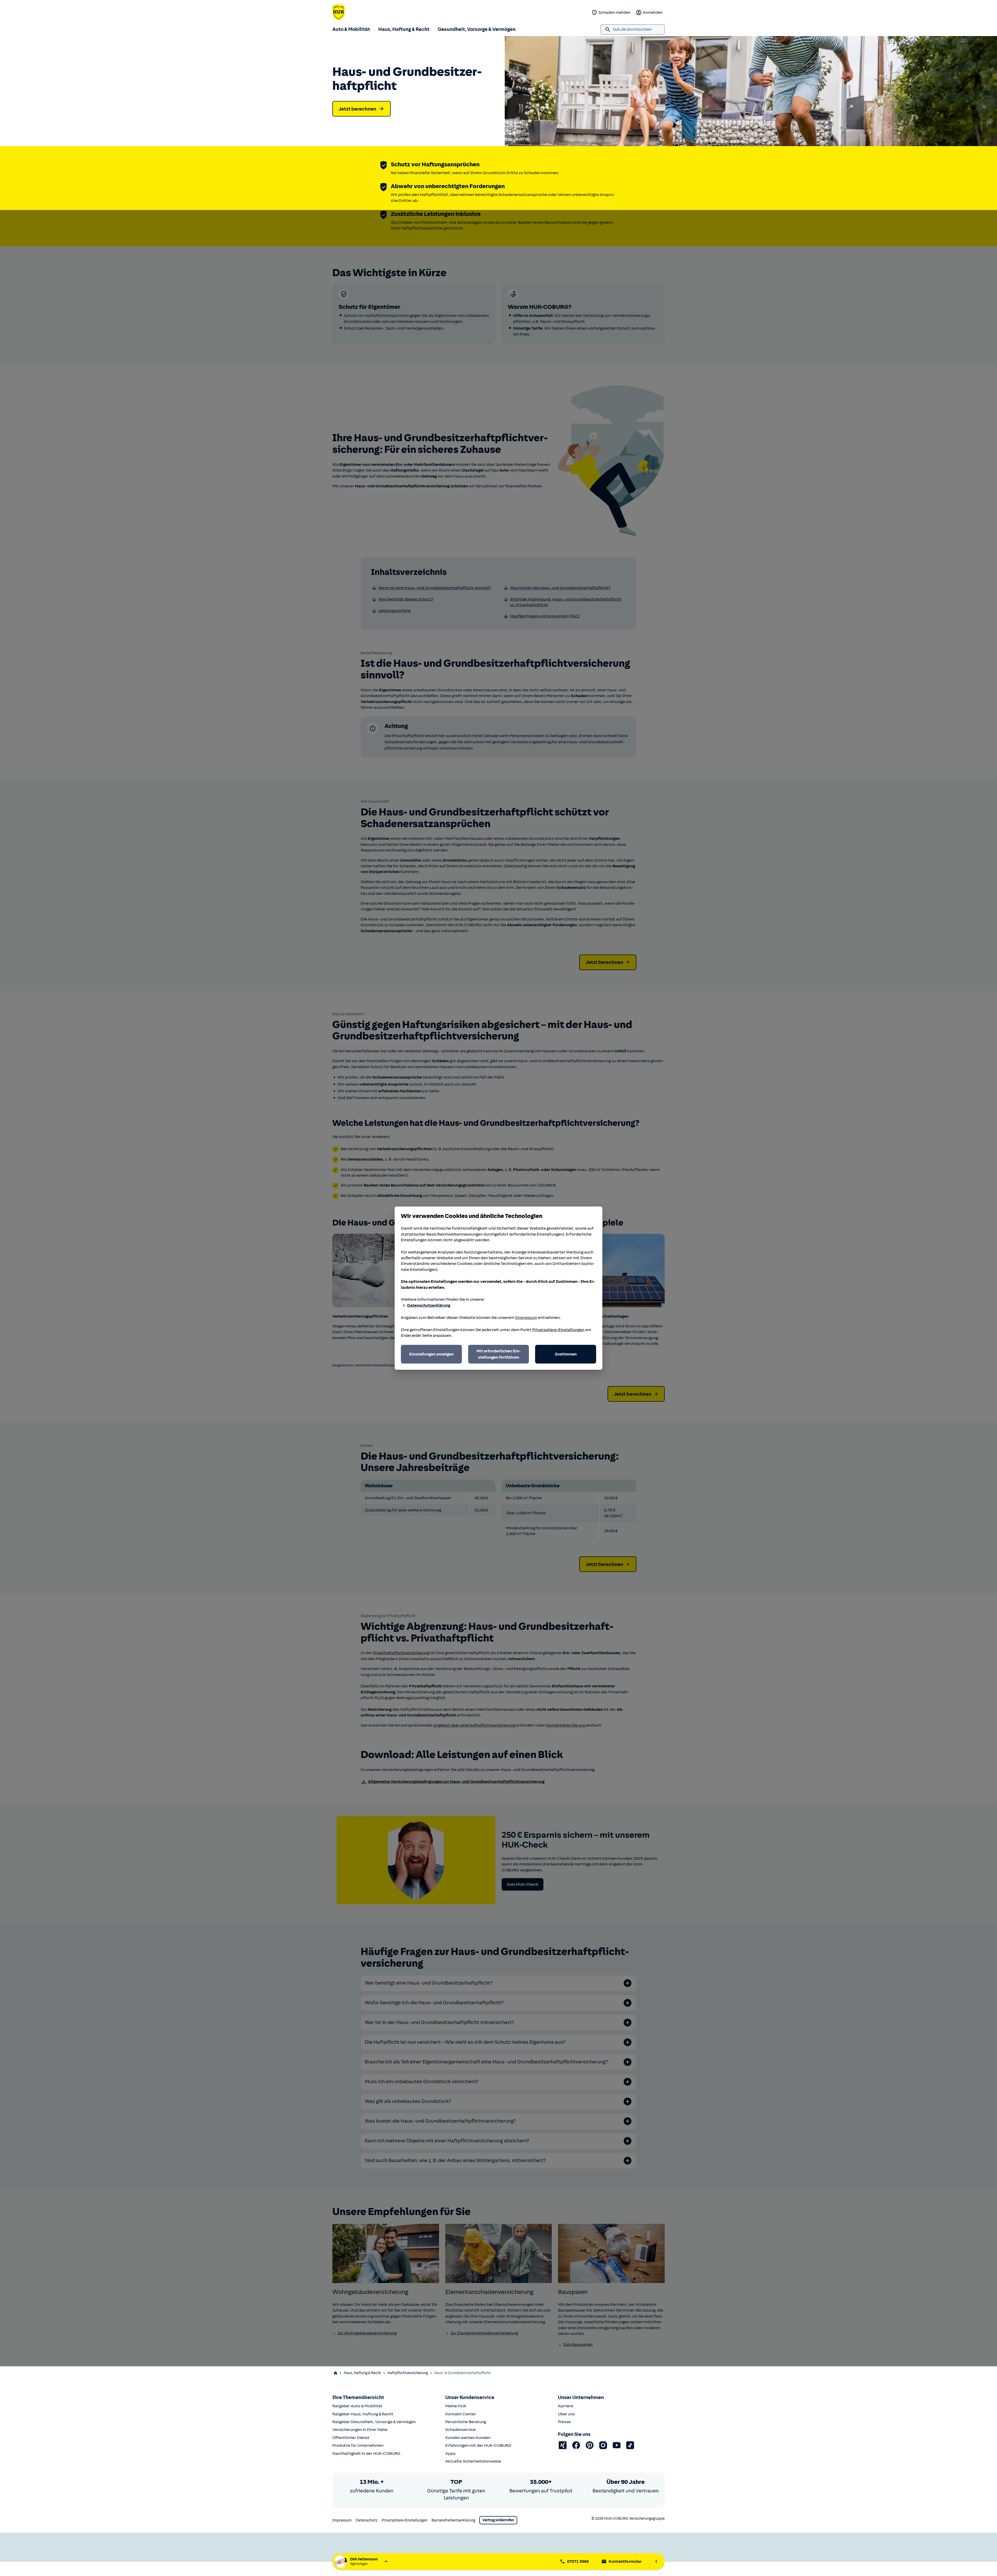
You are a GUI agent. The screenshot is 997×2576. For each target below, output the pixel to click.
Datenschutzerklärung (429, 1305)
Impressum (526, 1318)
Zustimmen (566, 1354)
